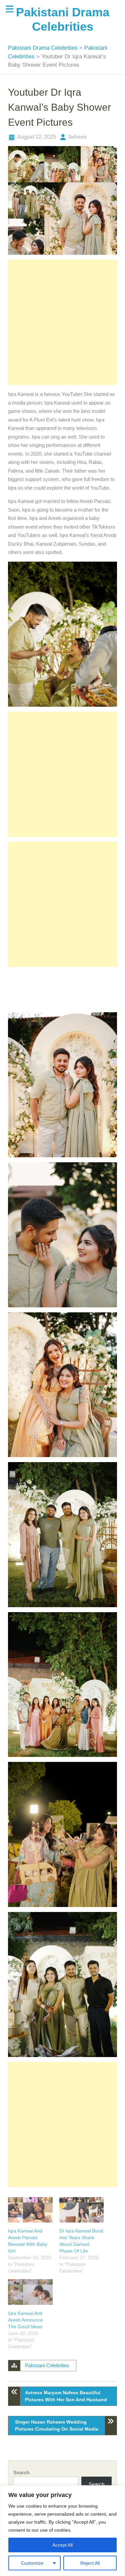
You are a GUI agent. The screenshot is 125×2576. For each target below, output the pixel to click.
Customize (32, 2563)
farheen (78, 137)
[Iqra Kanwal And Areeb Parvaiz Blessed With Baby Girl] (30, 2210)
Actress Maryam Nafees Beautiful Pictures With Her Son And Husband (66, 2396)
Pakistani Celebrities (47, 2365)
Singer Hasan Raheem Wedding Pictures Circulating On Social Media (57, 2425)
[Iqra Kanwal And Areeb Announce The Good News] (30, 2292)
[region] (62, 2531)
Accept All (62, 2545)
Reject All (90, 2563)
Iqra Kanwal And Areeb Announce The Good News (25, 2320)
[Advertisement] (62, 322)
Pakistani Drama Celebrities (44, 48)
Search (21, 2472)
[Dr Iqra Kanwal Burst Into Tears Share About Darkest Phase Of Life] (81, 2210)
